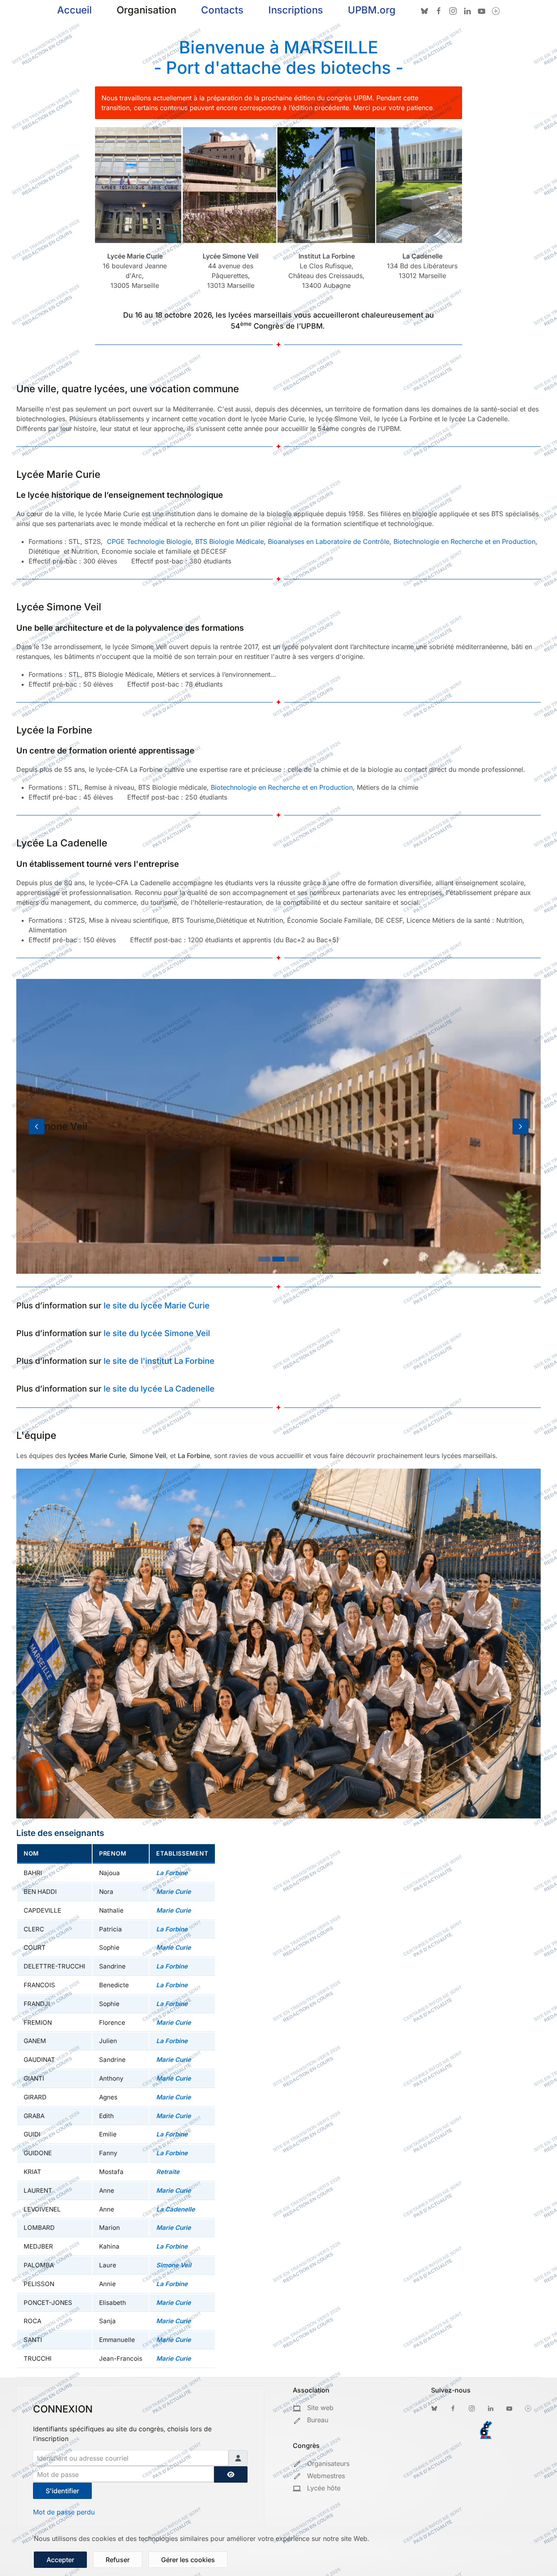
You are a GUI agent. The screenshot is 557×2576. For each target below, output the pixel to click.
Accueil (74, 10)
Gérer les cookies (188, 2560)
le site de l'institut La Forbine (159, 1361)
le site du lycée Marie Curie (157, 1306)
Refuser (118, 2560)
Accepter (60, 2560)
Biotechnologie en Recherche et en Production (282, 787)
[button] (36, 1126)
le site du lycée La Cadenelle (159, 1389)
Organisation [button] (146, 10)
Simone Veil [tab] (278, 1259)
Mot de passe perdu (64, 2512)
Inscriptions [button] (296, 10)
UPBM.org (372, 10)
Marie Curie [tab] (264, 1259)
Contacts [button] (222, 10)
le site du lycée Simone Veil (157, 1333)
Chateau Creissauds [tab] (293, 1259)
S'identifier (62, 2491)
